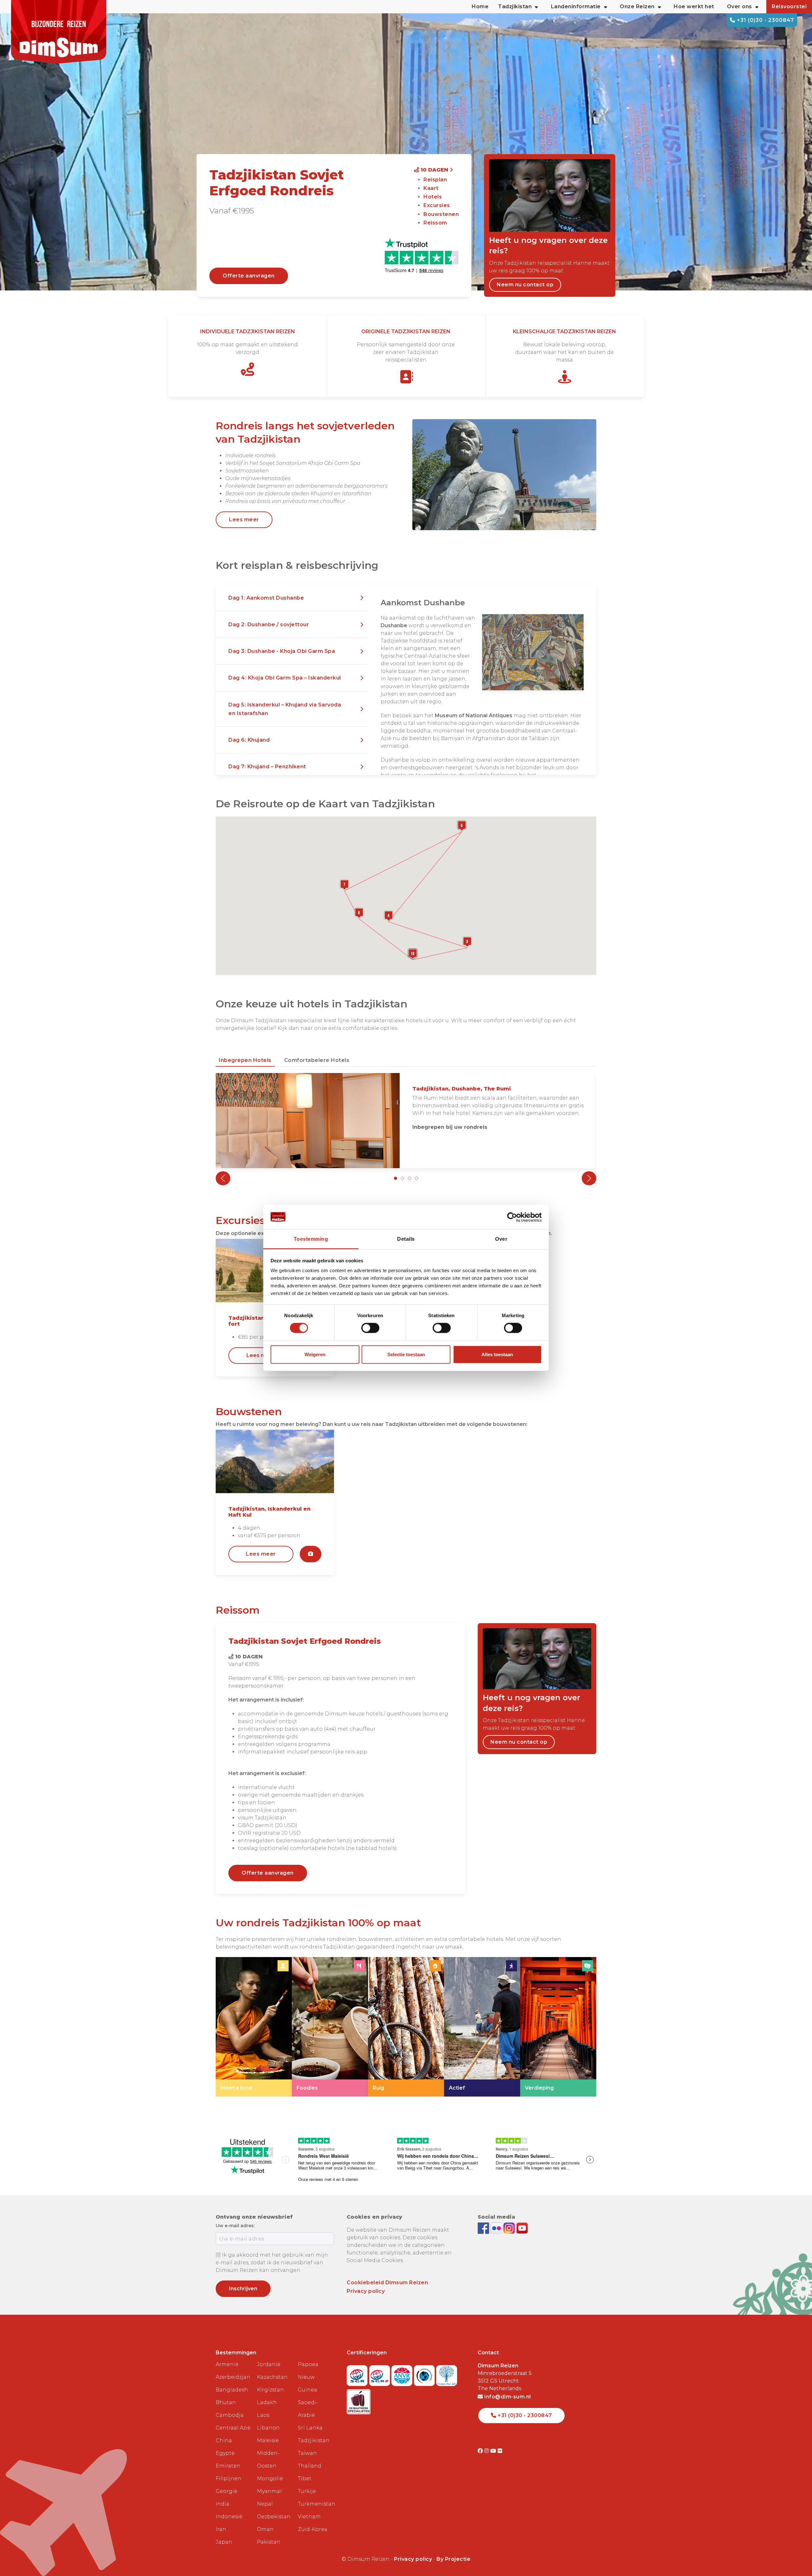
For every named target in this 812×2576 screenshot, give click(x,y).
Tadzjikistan (314, 2440)
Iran (221, 2529)
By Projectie (453, 2559)
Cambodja (230, 2415)
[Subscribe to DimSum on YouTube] (522, 2228)
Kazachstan (272, 2377)
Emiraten (228, 2466)
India (223, 2504)
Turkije (307, 2491)
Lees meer (244, 520)
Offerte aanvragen (249, 276)
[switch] (370, 1328)
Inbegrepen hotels (245, 1060)
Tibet (305, 2478)
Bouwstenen (441, 214)
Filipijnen (229, 2478)
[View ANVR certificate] (403, 2374)
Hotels (433, 197)
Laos (263, 2415)
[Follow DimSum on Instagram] (510, 2228)
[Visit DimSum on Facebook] (484, 2228)
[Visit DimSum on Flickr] (500, 2451)
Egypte (225, 2453)
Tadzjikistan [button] (515, 7)
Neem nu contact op (525, 285)
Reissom (435, 223)
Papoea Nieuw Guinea (308, 2377)
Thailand (310, 2466)
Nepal (265, 2504)
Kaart (431, 188)
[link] (254, 2027)
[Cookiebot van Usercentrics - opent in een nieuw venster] (514, 1217)
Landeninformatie (576, 7)
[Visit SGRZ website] (380, 2374)
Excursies (437, 205)
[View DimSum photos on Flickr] (497, 2228)
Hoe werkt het (694, 7)
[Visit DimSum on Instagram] (487, 2451)
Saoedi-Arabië (308, 2409)
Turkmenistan (316, 2504)
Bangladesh (232, 2390)
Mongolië (270, 2478)
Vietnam (309, 2517)
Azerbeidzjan (233, 2377)
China (224, 2440)
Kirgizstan (270, 2390)
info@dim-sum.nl (507, 2397)
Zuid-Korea (313, 2529)
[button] (292, 598)
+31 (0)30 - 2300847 (765, 20)
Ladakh (267, 2402)
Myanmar (270, 2491)
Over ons (740, 7)
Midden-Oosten (268, 2459)
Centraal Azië (233, 2428)
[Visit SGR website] (358, 2374)
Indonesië (229, 2517)
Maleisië (268, 2440)
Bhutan (226, 2402)
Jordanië (269, 2364)
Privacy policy (366, 2291)
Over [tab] (501, 1239)
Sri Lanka (310, 2428)
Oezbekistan (274, 2517)
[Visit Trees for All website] (447, 2374)
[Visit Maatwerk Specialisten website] (359, 2400)
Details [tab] (406, 1239)
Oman (265, 2529)
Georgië (226, 2491)
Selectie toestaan (406, 1354)
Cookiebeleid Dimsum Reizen (387, 2283)
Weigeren (315, 1354)
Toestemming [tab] (311, 1239)
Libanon (268, 2428)
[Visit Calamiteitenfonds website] (425, 2374)
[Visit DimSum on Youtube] (494, 2451)
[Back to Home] (59, 32)
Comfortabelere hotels (317, 1060)
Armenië (227, 2364)
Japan (224, 2542)
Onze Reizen (637, 7)
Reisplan (435, 180)
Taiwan (307, 2453)
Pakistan (269, 2542)
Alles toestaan (497, 1354)
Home (480, 7)
